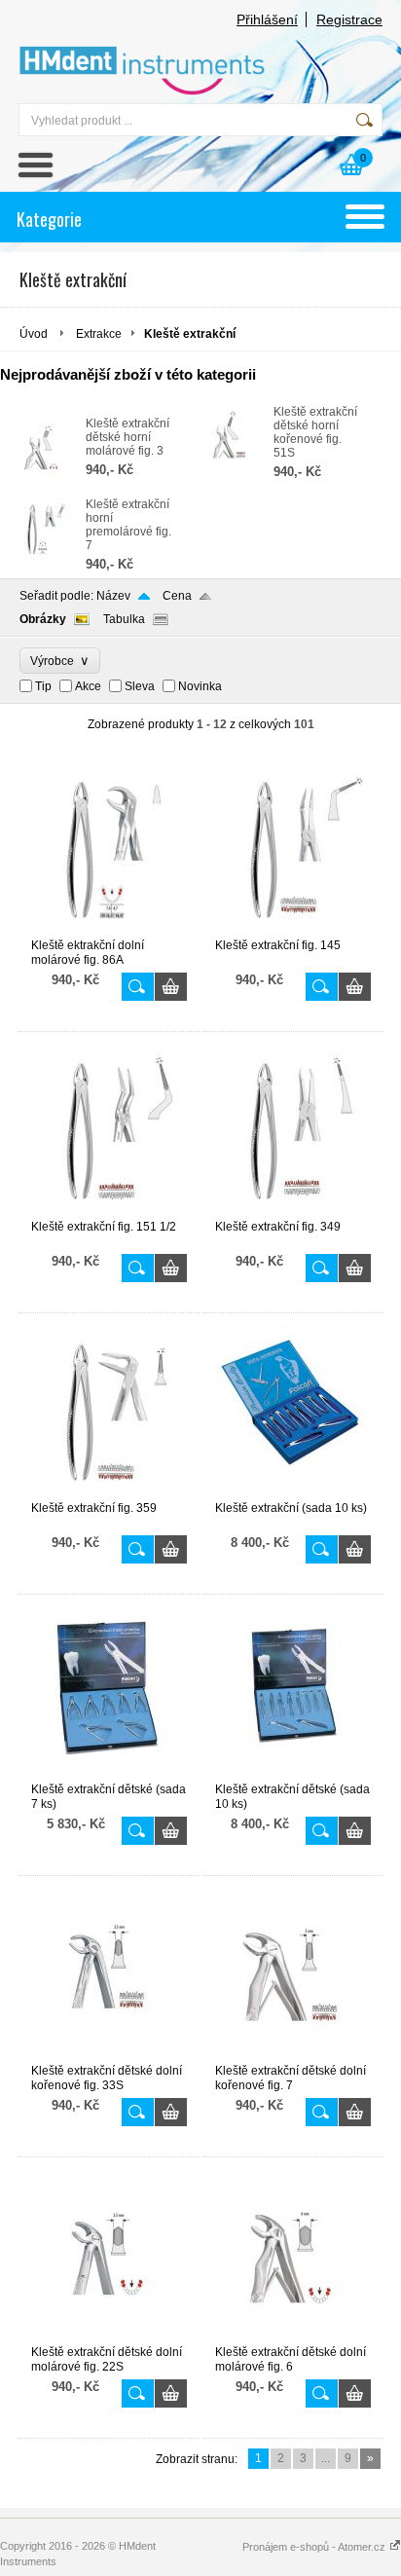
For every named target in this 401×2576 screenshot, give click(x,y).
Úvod (34, 334)
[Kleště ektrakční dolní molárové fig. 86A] (109, 930)
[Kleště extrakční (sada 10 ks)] (293, 1492)
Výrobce (60, 661)
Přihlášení (267, 19)
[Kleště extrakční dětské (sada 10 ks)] (293, 1774)
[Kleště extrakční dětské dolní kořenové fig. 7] (293, 2055)
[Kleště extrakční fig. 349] (293, 1211)
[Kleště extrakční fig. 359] (109, 1492)
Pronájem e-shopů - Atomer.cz (315, 2547)
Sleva (140, 686)
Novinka (200, 686)
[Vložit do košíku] (171, 987)
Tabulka (124, 619)
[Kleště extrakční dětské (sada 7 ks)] (109, 1774)
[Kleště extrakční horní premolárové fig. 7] (43, 556)
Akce (88, 686)
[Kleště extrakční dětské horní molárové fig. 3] (43, 475)
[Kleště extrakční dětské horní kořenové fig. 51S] (231, 463)
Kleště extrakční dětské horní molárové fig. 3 (128, 437)
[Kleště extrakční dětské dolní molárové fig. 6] (293, 2337)
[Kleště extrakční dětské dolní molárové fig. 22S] (109, 2337)
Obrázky (43, 619)
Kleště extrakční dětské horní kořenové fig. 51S (315, 432)
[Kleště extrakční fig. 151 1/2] (109, 1211)
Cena (177, 596)
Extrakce (99, 334)
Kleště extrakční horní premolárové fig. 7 (128, 525)
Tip (43, 686)
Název (113, 596)
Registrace (349, 19)
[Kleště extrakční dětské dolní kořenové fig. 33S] (109, 2055)
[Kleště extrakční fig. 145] (293, 930)
